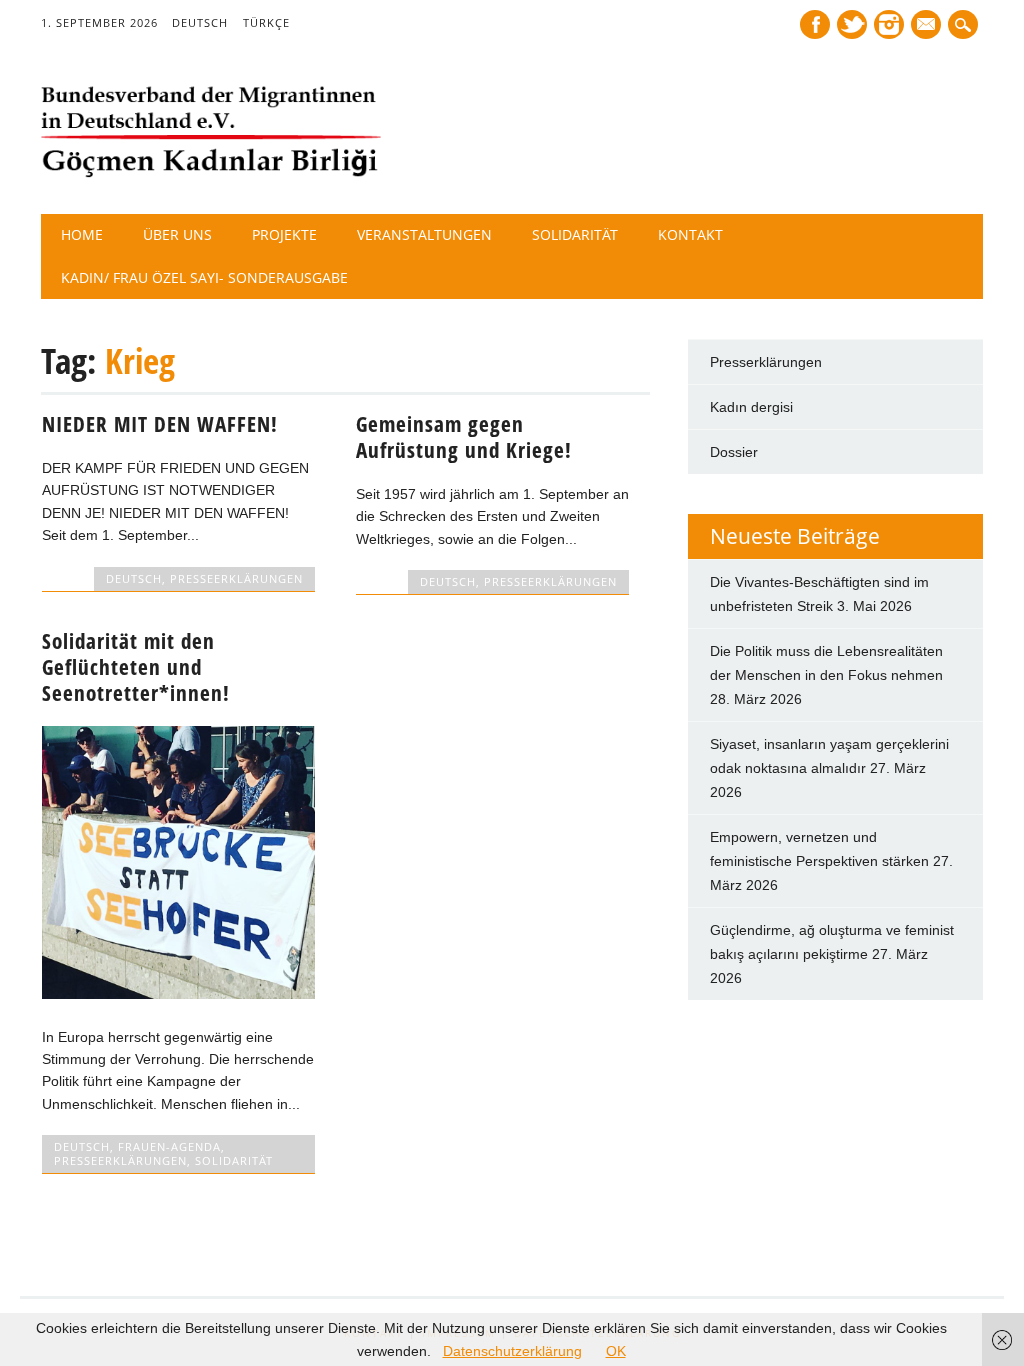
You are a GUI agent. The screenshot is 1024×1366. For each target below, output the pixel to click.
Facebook (815, 24)
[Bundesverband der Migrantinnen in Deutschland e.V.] (211, 173)
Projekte (284, 234)
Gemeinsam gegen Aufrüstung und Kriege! (464, 437)
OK (616, 1351)
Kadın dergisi (751, 407)
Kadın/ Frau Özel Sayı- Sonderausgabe (204, 277)
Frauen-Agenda (169, 1146)
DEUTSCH (200, 22)
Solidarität (575, 234)
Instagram (889, 24)
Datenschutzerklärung (512, 1351)
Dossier (734, 452)
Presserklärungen (766, 362)
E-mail (928, 26)
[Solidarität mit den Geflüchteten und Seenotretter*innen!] (178, 994)
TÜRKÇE (266, 22)
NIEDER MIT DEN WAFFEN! (160, 424)
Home (82, 234)
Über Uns (177, 234)
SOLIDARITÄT (234, 1160)
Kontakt (690, 234)
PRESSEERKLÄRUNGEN (236, 578)
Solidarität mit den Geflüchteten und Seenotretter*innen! (136, 667)
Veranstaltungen (424, 234)
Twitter (852, 24)
